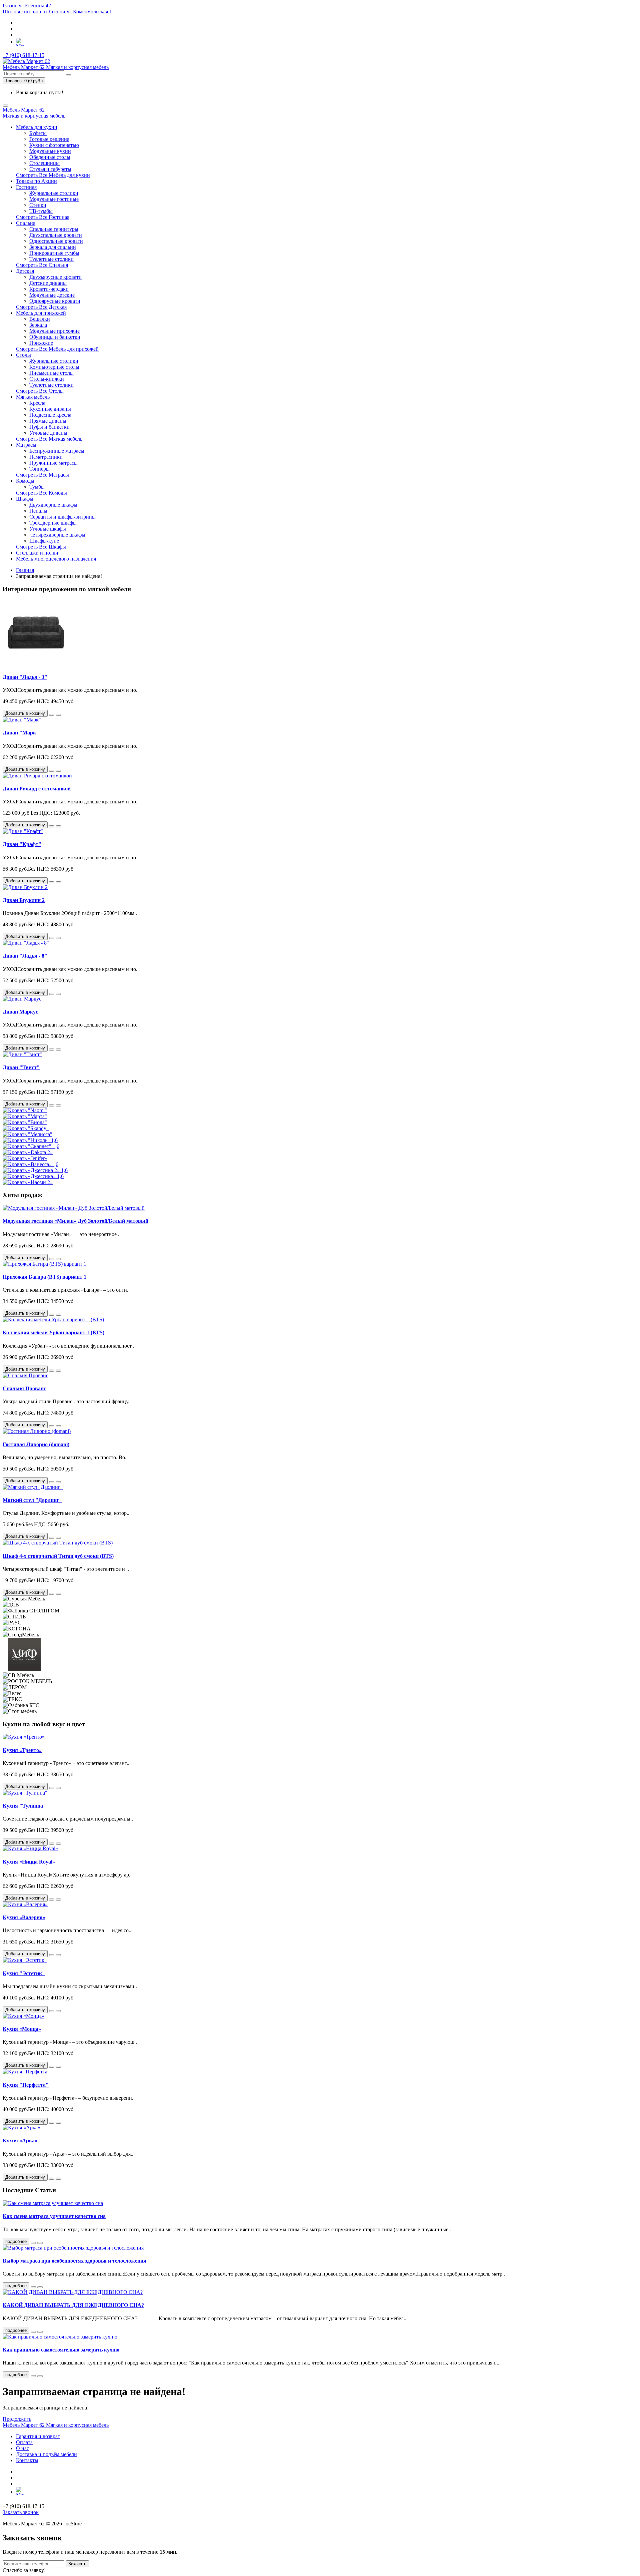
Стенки (38, 205)
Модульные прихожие (54, 331)
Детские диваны (48, 283)
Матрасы (26, 445)
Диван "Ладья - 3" (25, 677)
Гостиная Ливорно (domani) (36, 1444)
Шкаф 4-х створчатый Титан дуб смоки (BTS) (58, 1556)
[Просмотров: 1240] (40, 2287)
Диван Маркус (20, 1012)
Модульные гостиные (54, 199)
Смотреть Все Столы (40, 391)
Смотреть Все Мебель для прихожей (57, 349)
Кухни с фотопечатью (54, 145)
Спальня (26, 223)
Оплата (24, 2442)
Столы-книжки (47, 379)
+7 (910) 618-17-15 (23, 55)
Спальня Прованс (24, 1388)
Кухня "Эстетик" (24, 1973)
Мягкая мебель (33, 397)
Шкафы (25, 499)
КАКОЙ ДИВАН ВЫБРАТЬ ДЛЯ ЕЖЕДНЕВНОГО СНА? (73, 2305)
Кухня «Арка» (20, 2141)
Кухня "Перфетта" (26, 2085)
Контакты (27, 2460)
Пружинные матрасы (53, 463)
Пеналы (38, 511)
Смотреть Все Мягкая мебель (49, 439)
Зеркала (38, 325)
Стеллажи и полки (37, 553)
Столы (23, 355)
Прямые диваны (48, 421)
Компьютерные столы (54, 367)
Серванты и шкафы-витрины (62, 517)
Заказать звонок (21, 2512)
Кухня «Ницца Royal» (29, 1862)
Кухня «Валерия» (24, 1917)
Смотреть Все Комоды (41, 493)
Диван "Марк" (21, 733)
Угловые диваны (48, 433)
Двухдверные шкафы (53, 505)
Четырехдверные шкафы (57, 535)
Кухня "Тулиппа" (24, 1806)
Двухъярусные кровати (55, 277)
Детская (25, 271)
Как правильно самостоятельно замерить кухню (61, 2350)
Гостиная (26, 187)
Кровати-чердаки (49, 289)
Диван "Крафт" (22, 844)
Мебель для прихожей (41, 313)
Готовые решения (49, 139)
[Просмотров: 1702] (40, 2376)
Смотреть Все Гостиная (43, 217)
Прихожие (41, 343)
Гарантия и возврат (38, 2436)
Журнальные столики (54, 193)
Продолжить (17, 2419)
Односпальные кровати (56, 241)
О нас (22, 2448)
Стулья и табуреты (50, 169)
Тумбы (37, 487)
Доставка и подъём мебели (46, 2454)
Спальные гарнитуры (54, 229)
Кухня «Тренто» (22, 1750)
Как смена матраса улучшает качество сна (54, 2216)
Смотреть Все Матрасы (42, 475)
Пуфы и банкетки (49, 427)
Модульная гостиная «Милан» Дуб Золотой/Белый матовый (75, 1221)
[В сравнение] (58, 715)
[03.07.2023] (33, 2243)
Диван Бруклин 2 (24, 900)
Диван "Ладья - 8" (25, 956)
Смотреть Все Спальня (42, 265)
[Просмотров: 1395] (40, 2243)
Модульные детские (52, 295)
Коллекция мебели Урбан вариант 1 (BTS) (53, 1332)
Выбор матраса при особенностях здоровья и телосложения (74, 2261)
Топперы (39, 469)
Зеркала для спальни (53, 247)
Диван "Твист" (21, 1067)
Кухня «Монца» (22, 2029)
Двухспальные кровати (56, 235)
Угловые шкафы (48, 529)
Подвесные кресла (50, 415)
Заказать (77, 2564)
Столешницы (44, 163)
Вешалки (40, 319)
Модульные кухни (50, 151)
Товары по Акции (36, 181)
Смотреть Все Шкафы (41, 547)
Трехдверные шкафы (53, 523)
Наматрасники (46, 457)
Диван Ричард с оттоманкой (37, 789)
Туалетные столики (51, 259)
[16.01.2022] (33, 2376)
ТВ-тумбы (41, 211)
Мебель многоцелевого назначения (56, 559)
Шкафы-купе (44, 541)
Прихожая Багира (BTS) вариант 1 (44, 1277)
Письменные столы (51, 373)
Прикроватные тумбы (54, 253)
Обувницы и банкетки (55, 337)
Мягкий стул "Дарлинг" (32, 1500)
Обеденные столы (50, 157)
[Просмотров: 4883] (40, 2332)
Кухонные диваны (50, 409)
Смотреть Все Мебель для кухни (53, 175)
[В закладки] (52, 715)
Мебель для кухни (37, 127)
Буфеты (38, 133)
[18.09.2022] (33, 2332)
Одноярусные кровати (55, 301)
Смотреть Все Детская (41, 307)
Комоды (25, 481)
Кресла (37, 403)
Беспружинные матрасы (57, 451)
